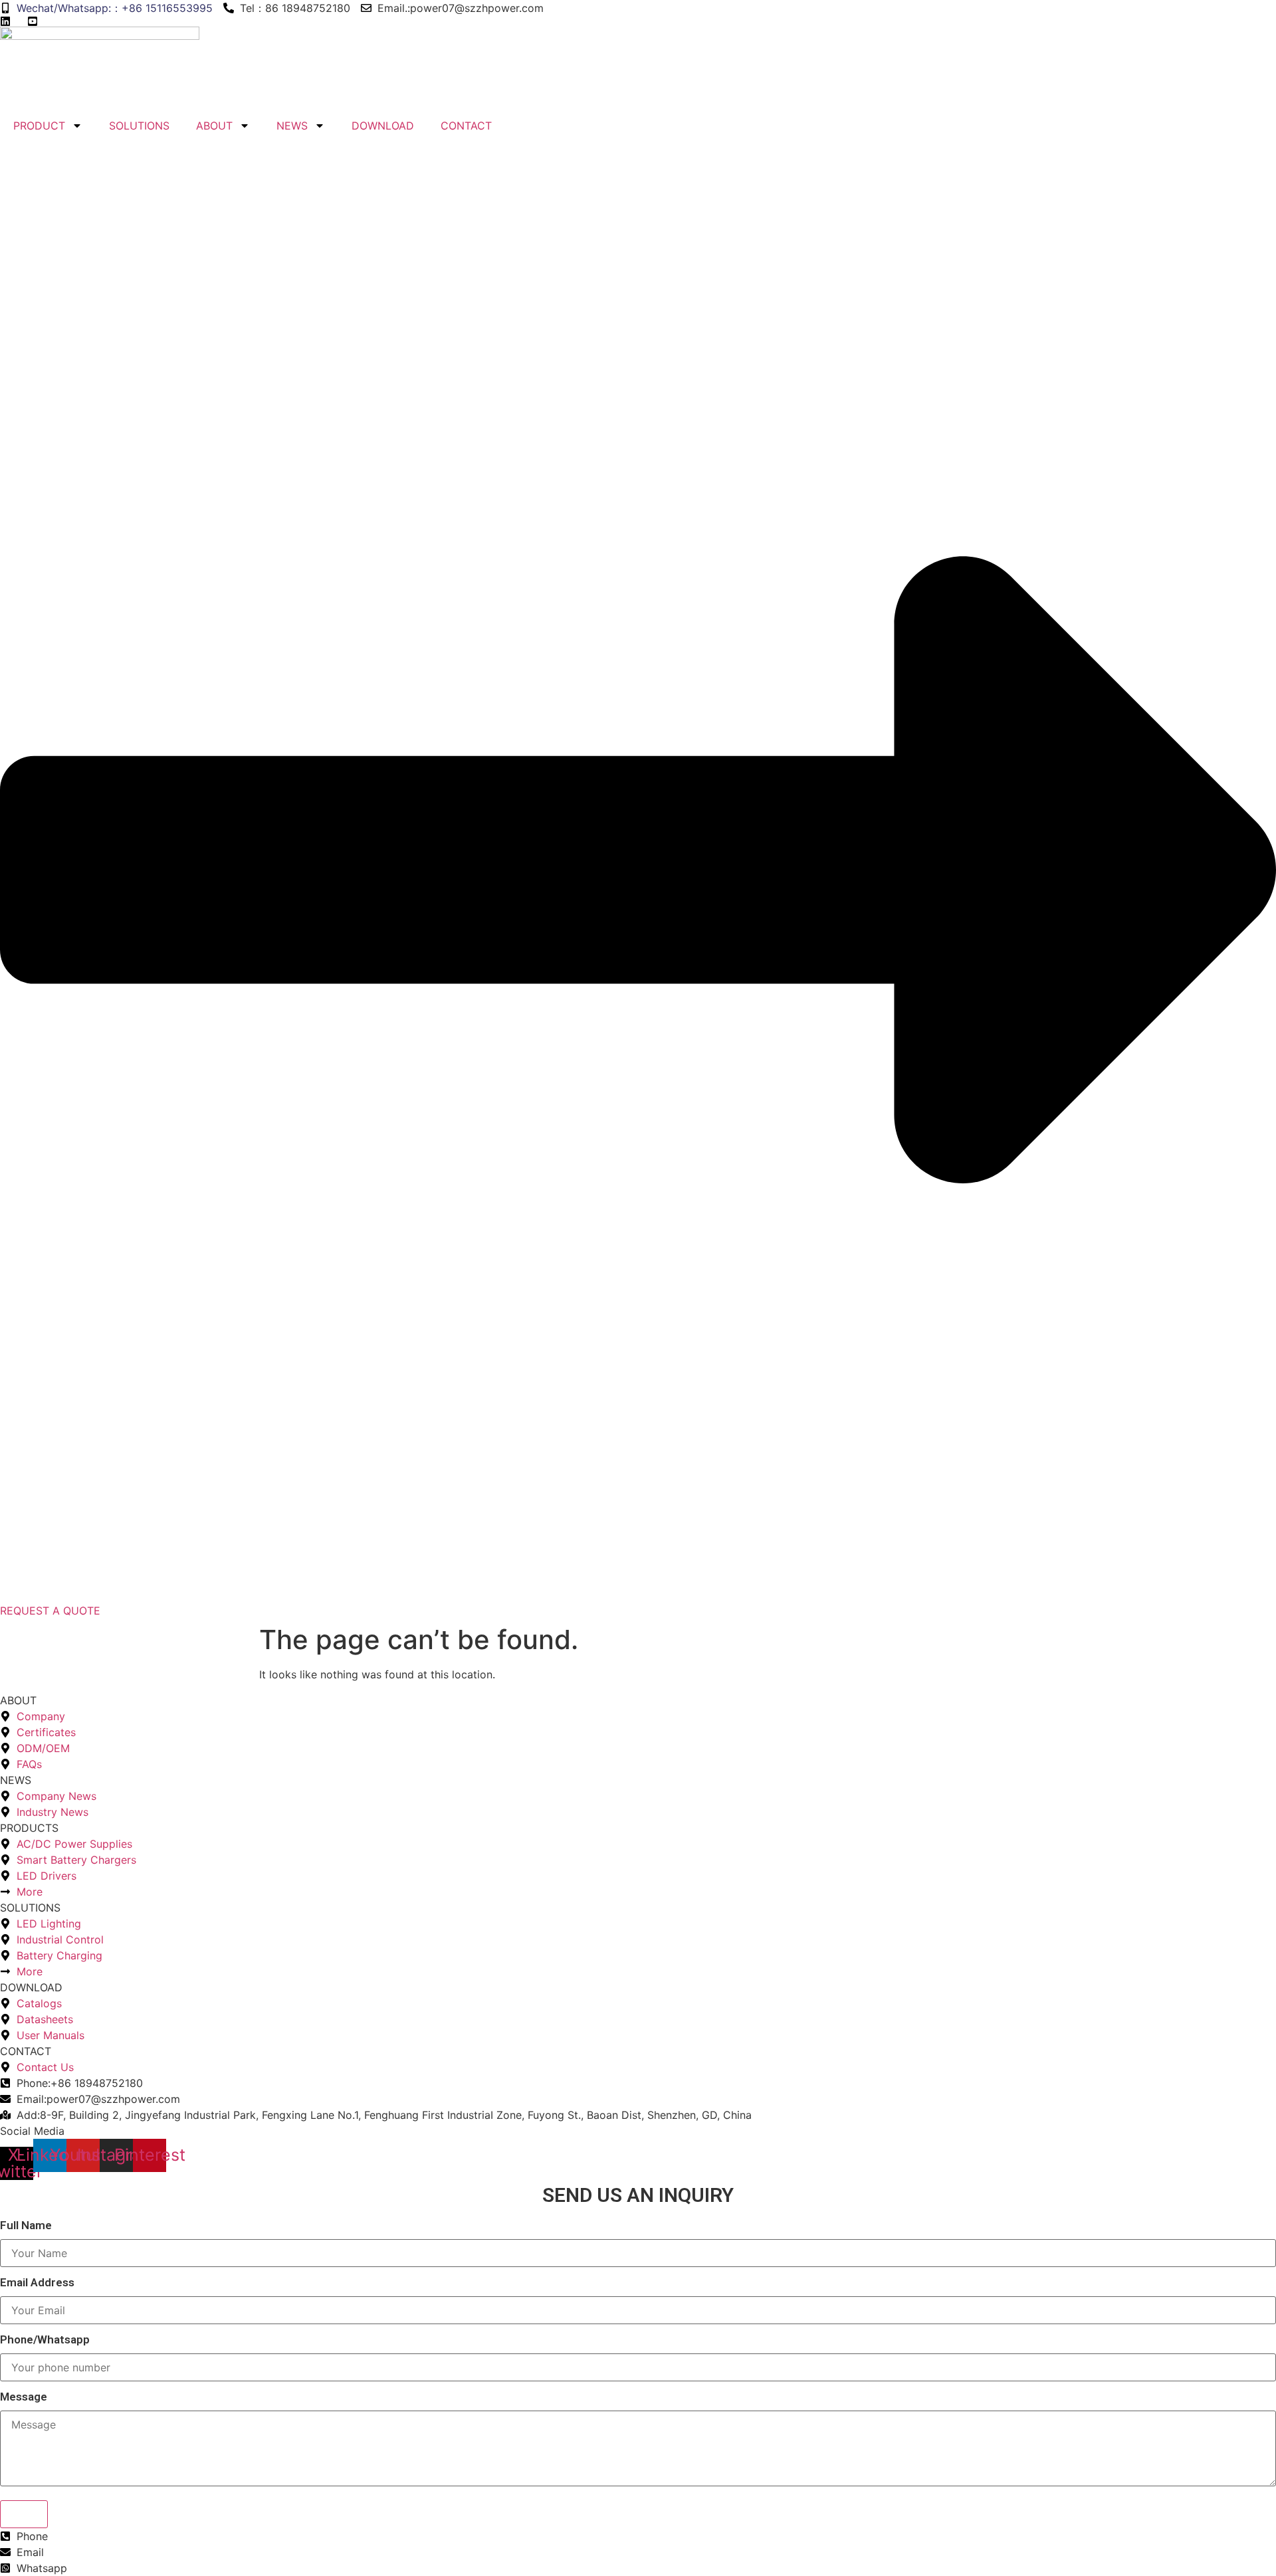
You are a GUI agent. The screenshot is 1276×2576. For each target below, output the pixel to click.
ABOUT (214, 126)
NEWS (292, 126)
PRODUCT (39, 126)
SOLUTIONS (139, 126)
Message (24, 2397)
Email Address (37, 2283)
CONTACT (466, 126)
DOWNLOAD (383, 126)
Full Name (26, 2226)
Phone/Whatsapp (45, 2340)
